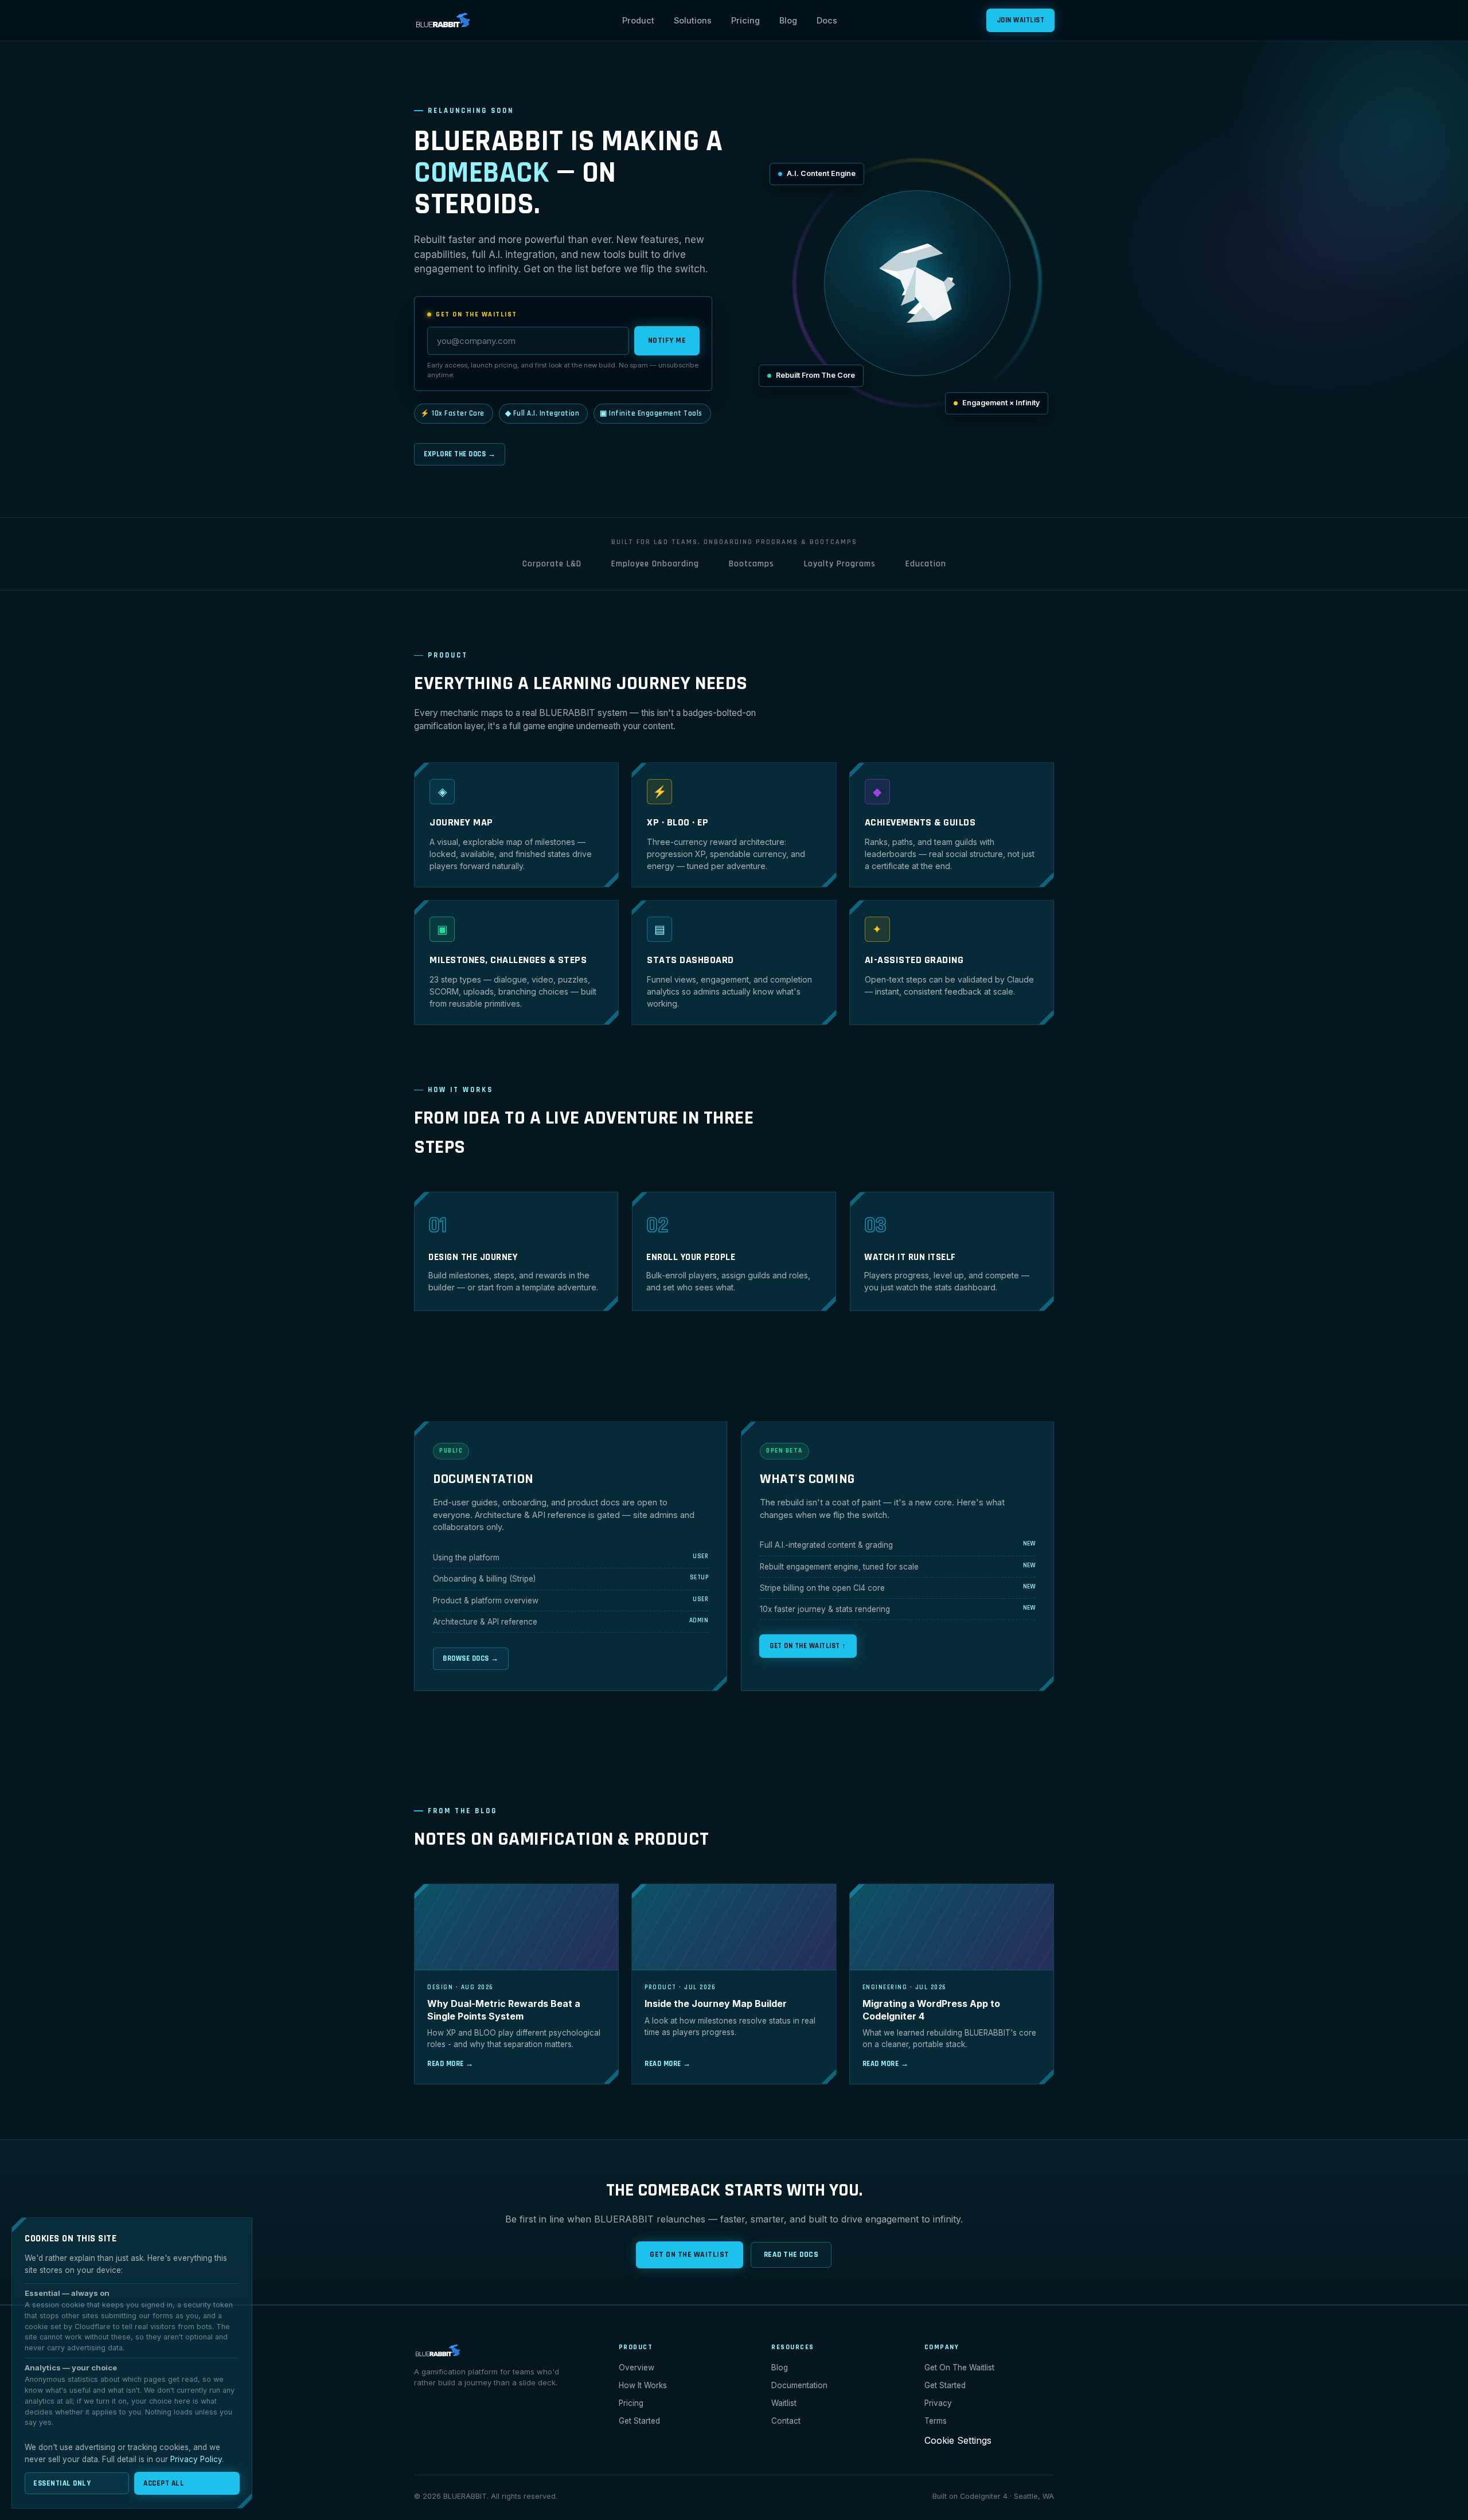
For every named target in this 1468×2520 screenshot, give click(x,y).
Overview (637, 2368)
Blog (788, 20)
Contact (786, 2421)
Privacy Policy (196, 2459)
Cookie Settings (958, 2440)
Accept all (164, 2483)
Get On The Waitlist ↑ (808, 1646)
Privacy (938, 2403)
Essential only (62, 2483)
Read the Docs (791, 2255)
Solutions (693, 20)
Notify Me (667, 341)
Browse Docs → (471, 1658)
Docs (827, 20)
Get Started (639, 2421)
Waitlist (784, 2403)
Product (638, 20)
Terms (936, 2421)
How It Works (643, 2385)
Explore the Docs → (460, 454)
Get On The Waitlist (690, 2255)
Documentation (799, 2385)
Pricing (745, 20)
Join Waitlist (1021, 20)
